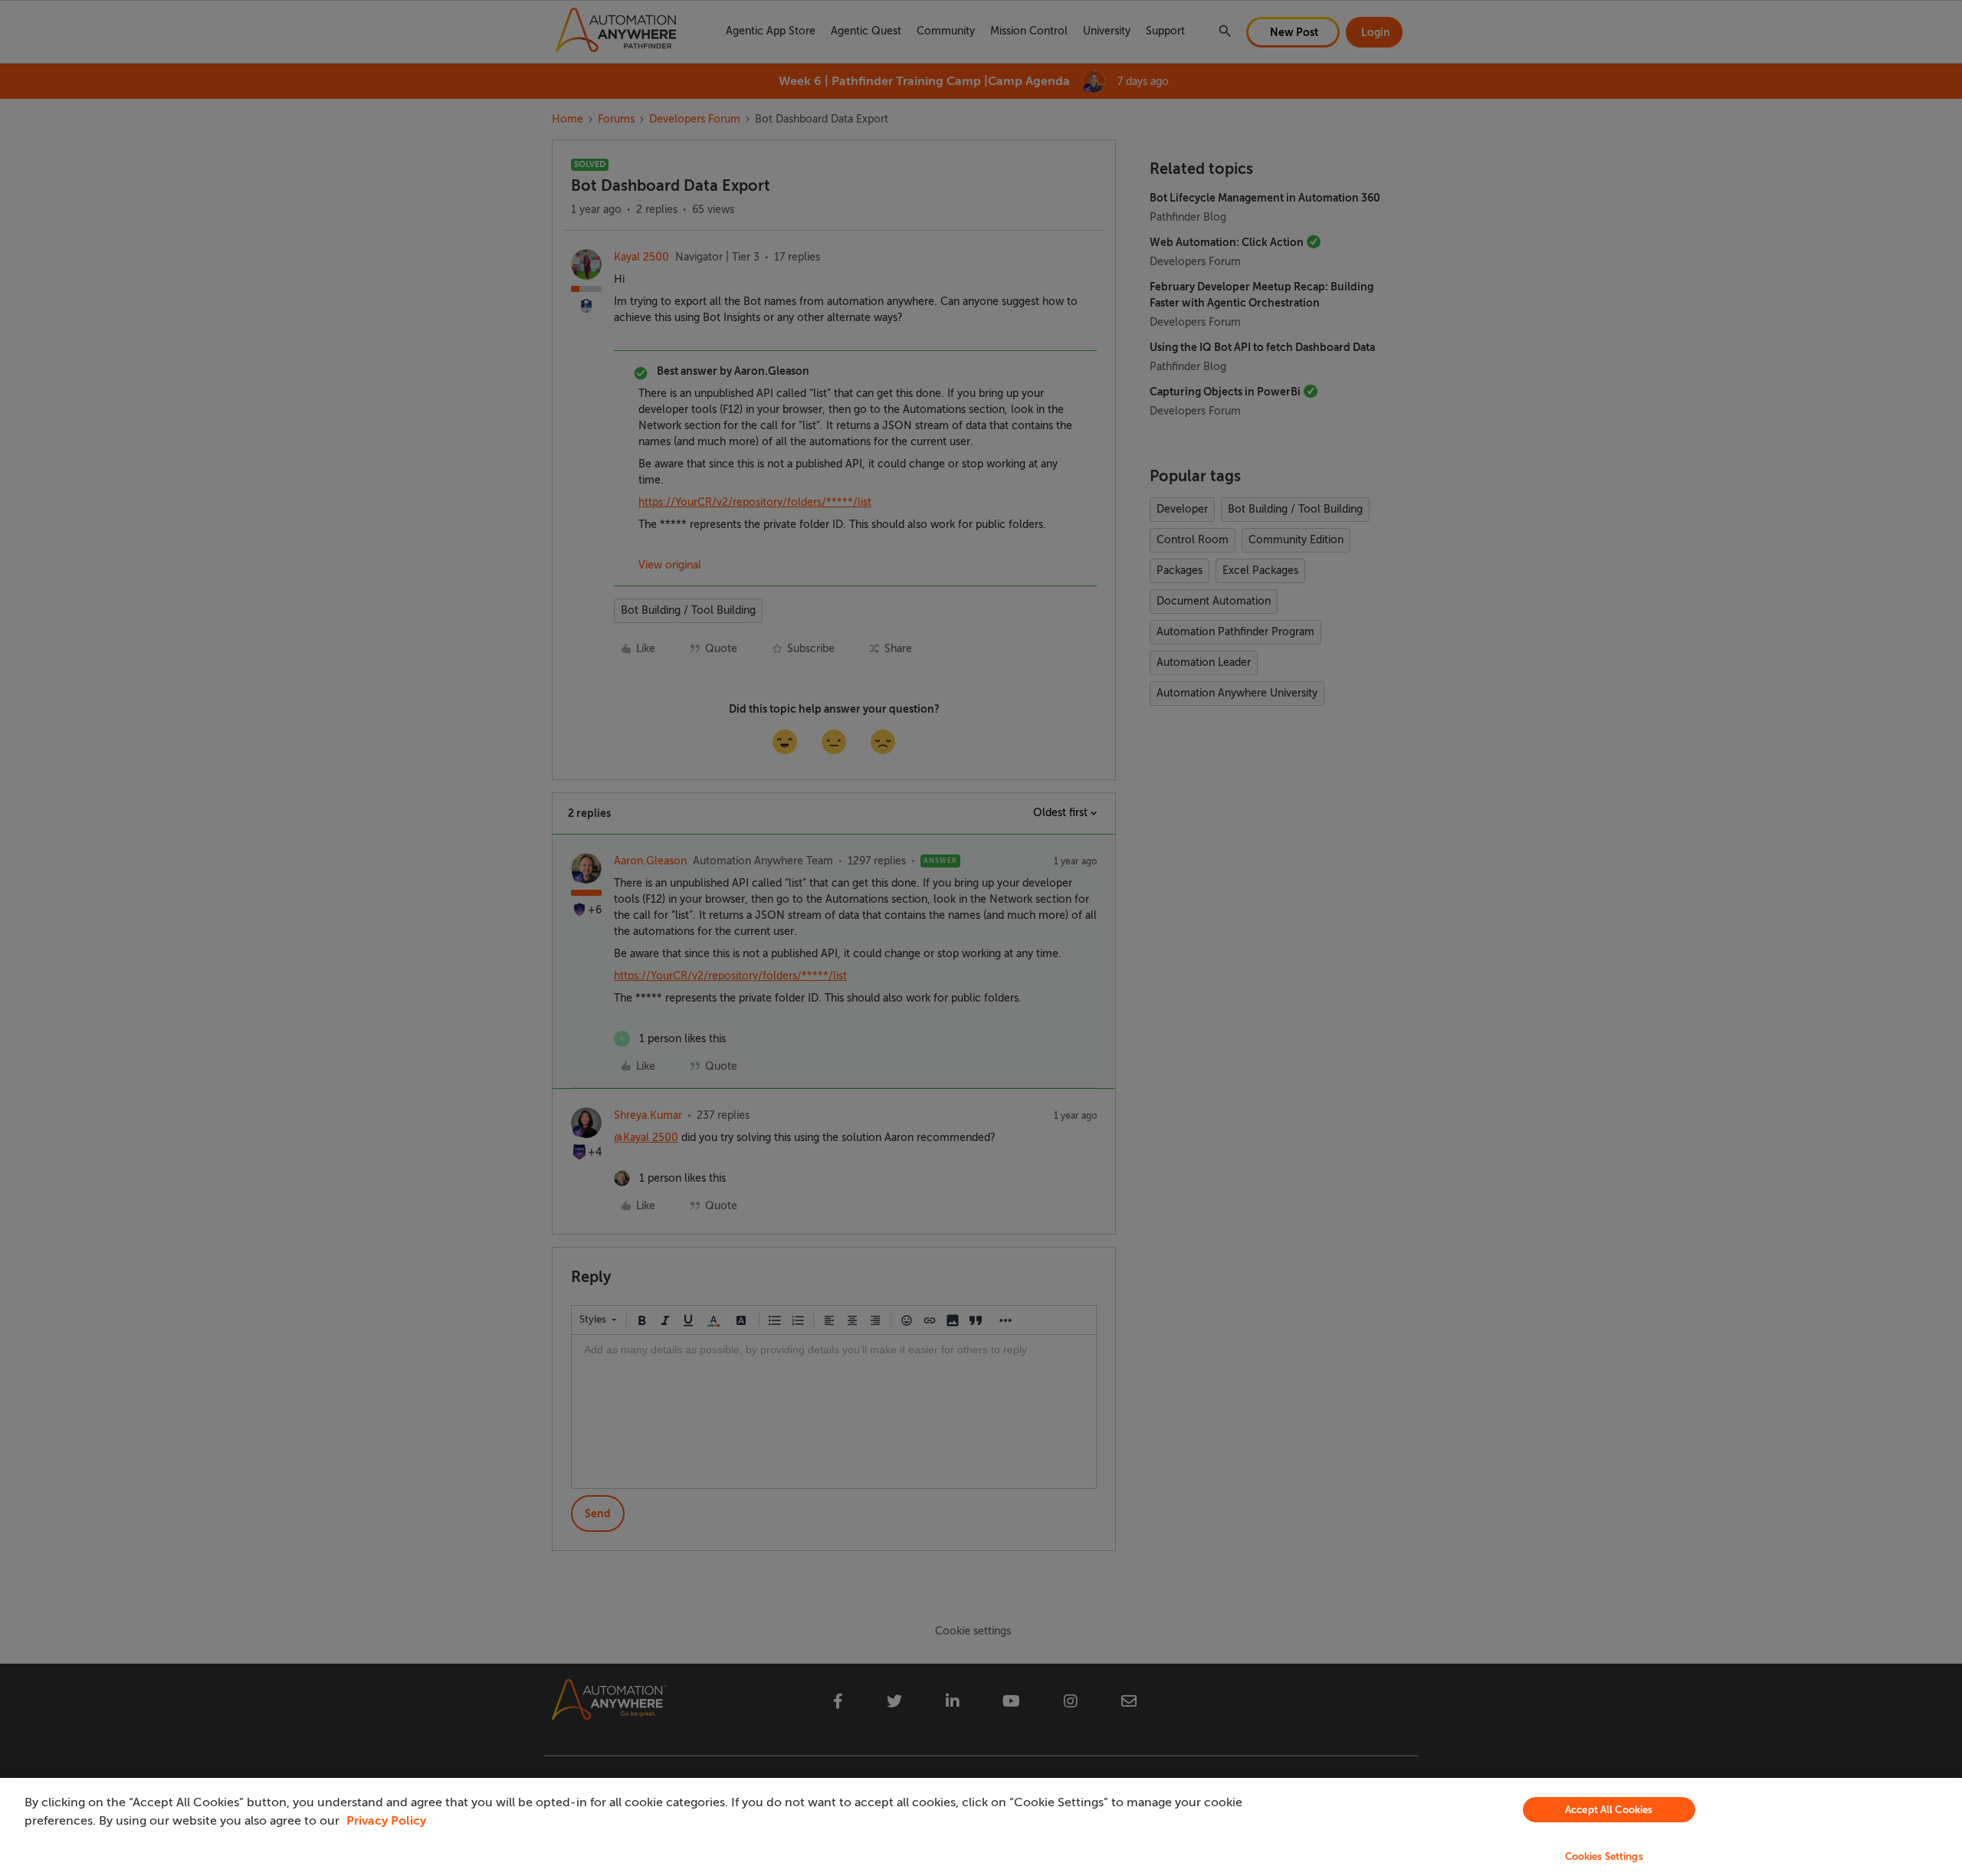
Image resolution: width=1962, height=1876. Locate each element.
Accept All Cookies (1609, 1810)
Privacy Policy (386, 1821)
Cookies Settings (1604, 1856)
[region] (981, 1827)
